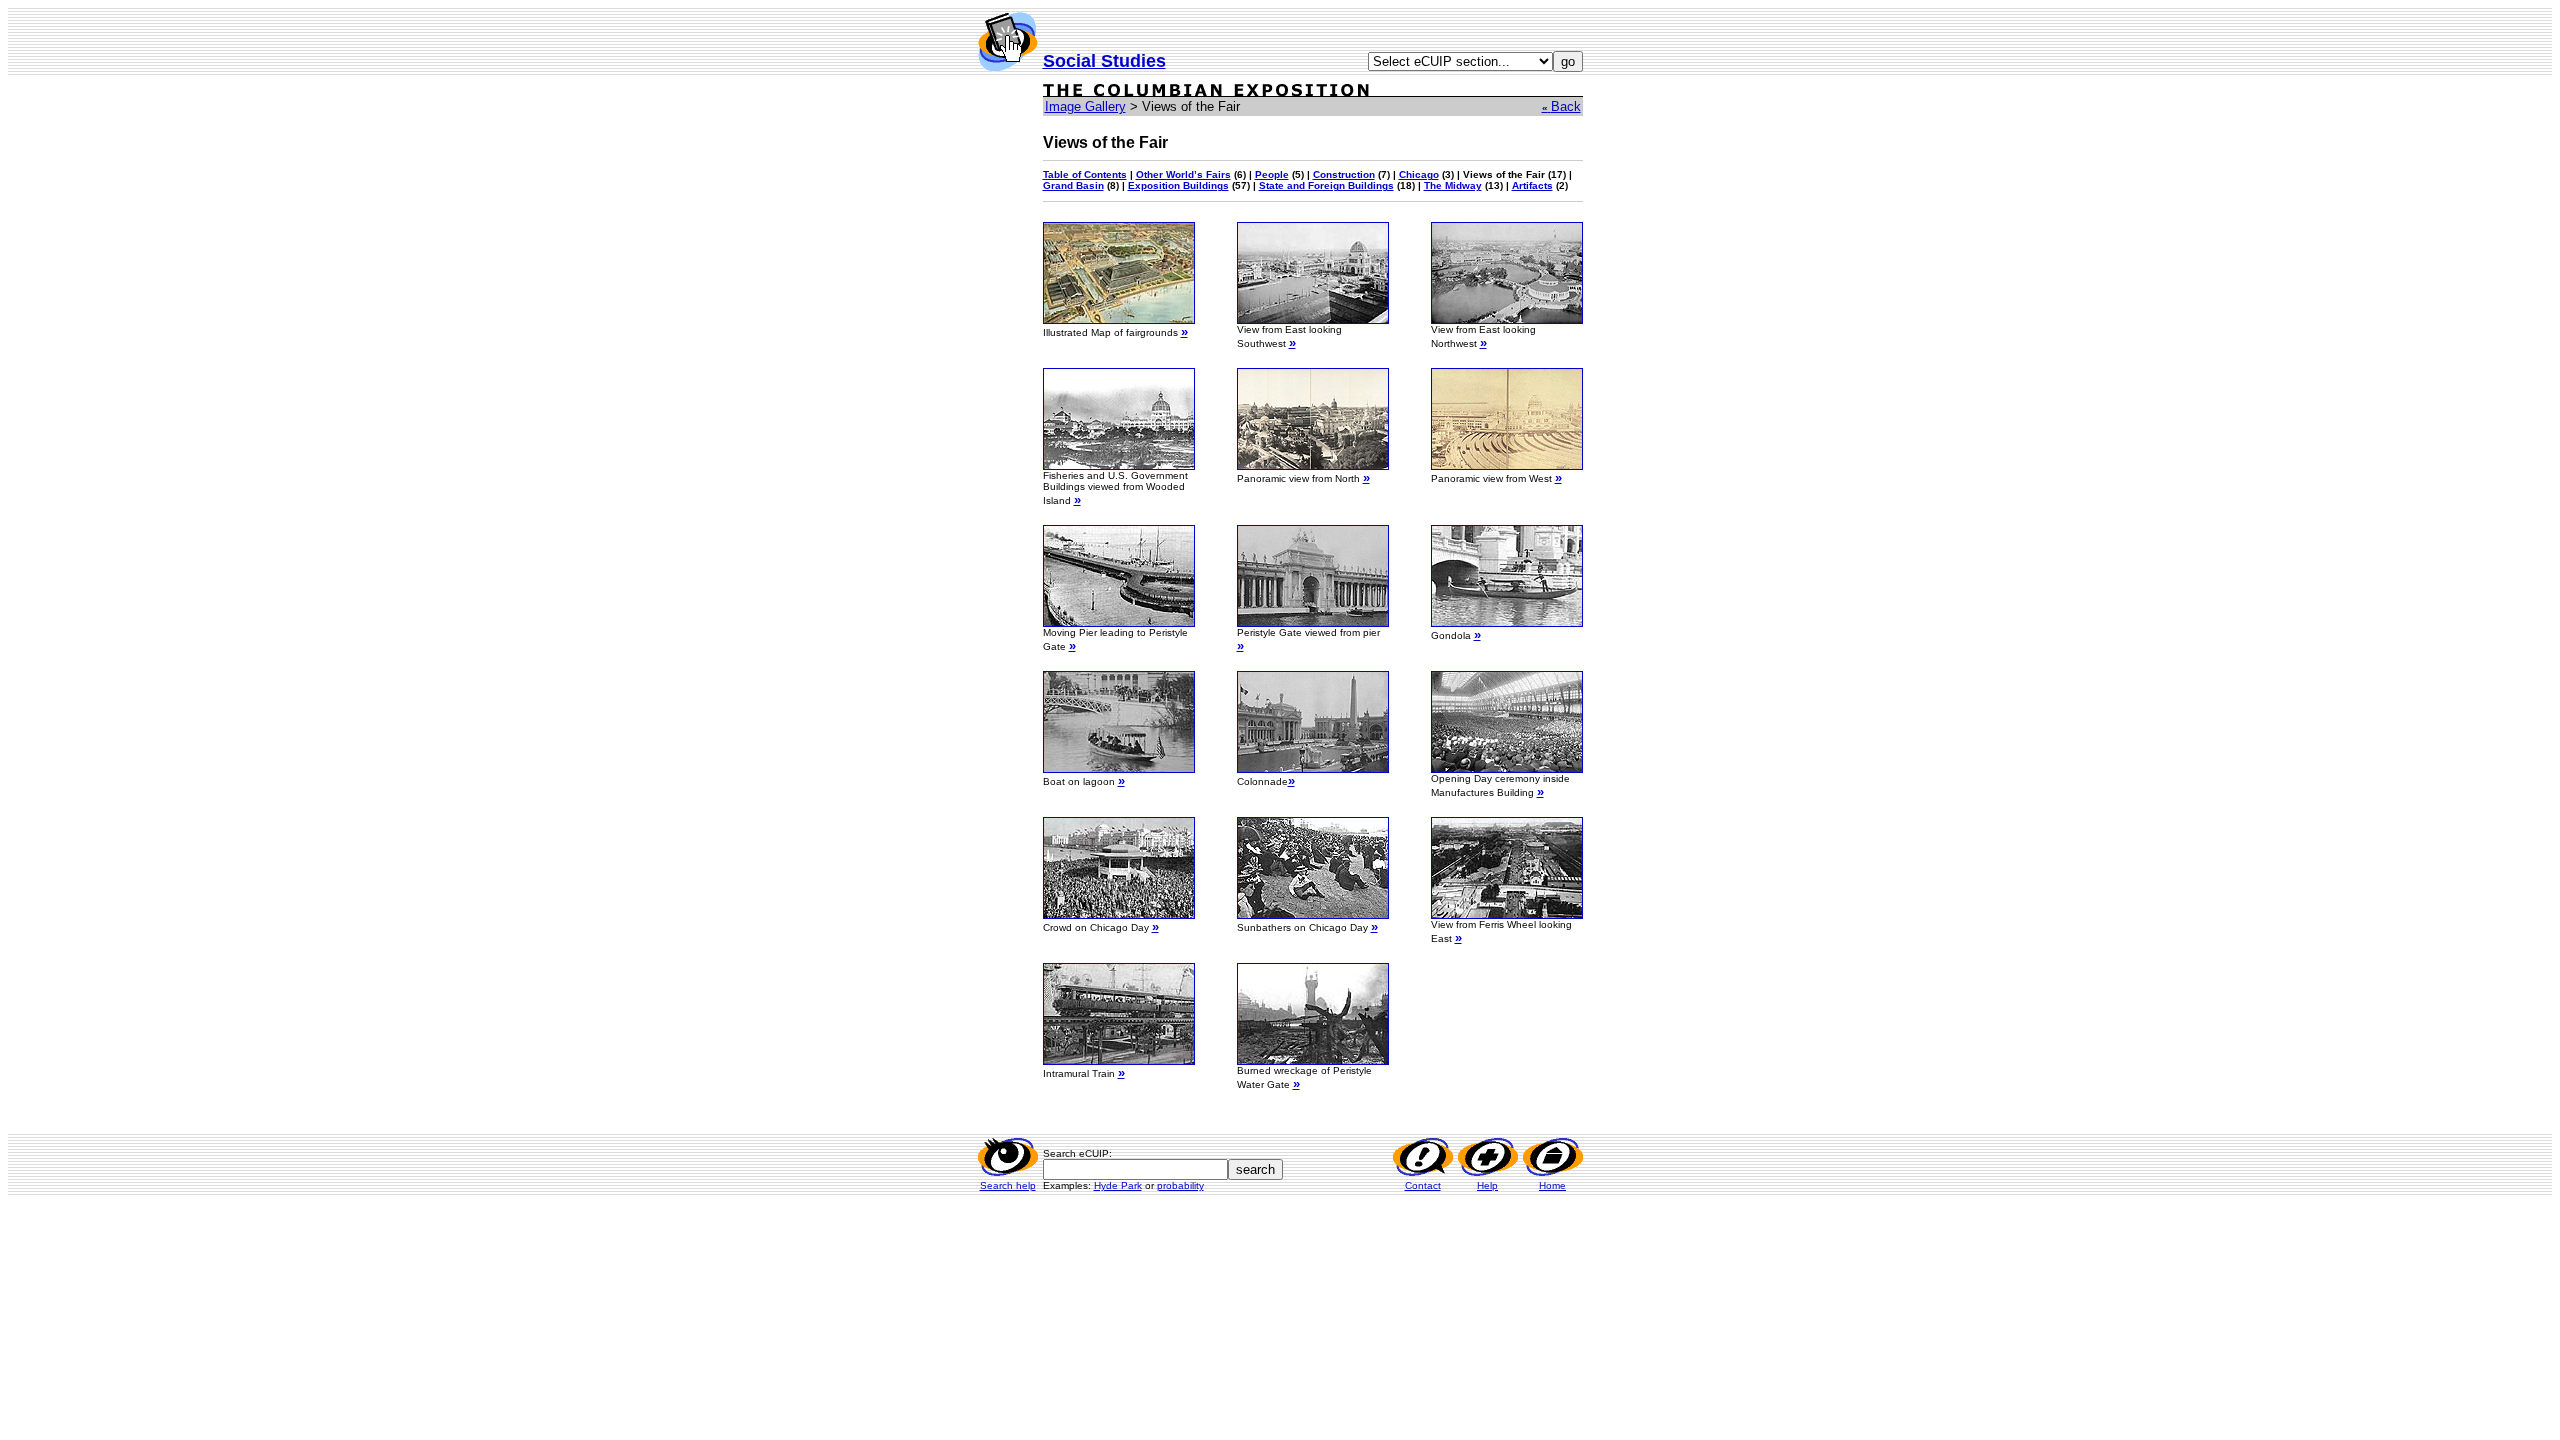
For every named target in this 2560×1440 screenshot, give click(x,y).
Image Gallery (1085, 106)
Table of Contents (1085, 174)
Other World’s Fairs (1183, 174)
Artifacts (1532, 185)
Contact (1423, 1185)
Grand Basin (1073, 185)
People (1272, 174)
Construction (1344, 174)
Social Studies (1104, 61)
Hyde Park (1118, 1185)
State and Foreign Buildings (1326, 185)
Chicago (1419, 174)
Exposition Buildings (1178, 185)
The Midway (1453, 185)
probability (1180, 1185)
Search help (1008, 1185)
